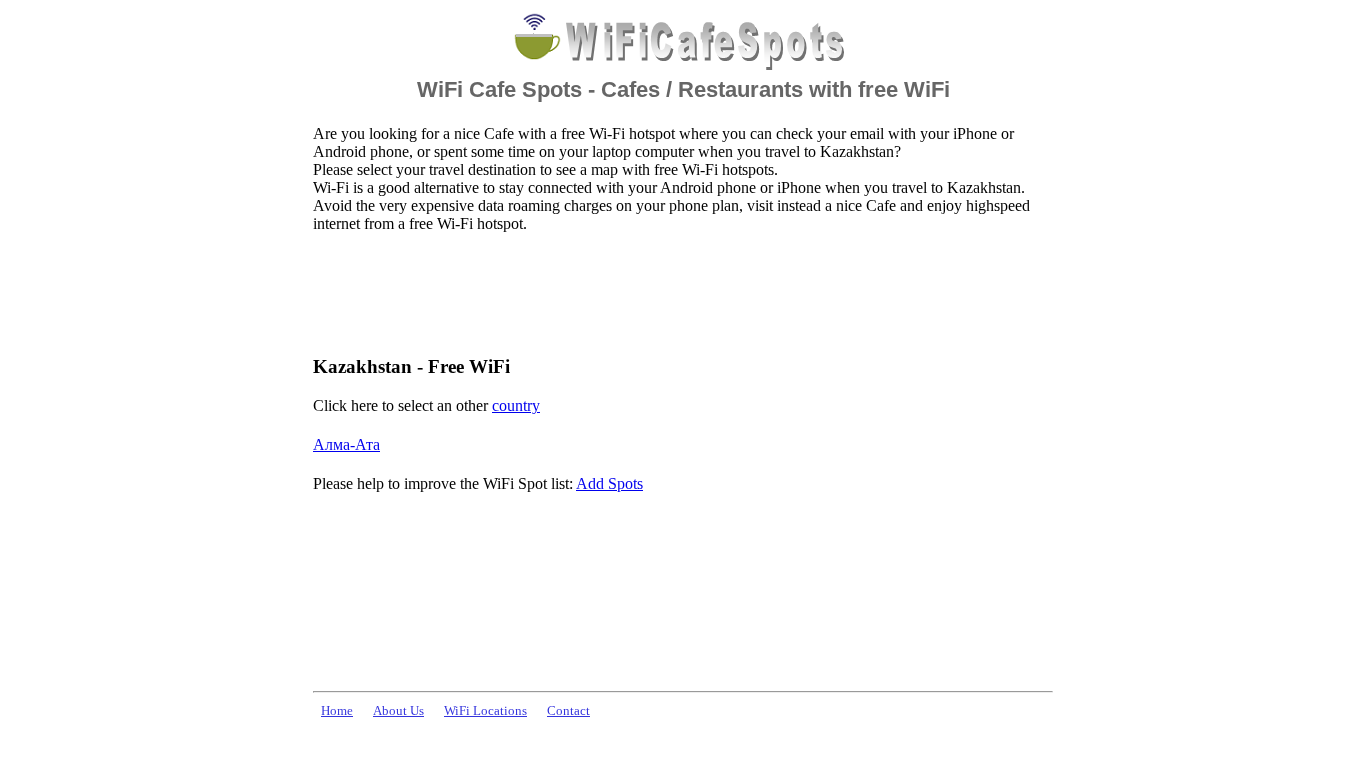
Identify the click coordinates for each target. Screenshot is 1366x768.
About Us (398, 711)
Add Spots (609, 483)
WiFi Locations (485, 711)
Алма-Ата (346, 444)
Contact (568, 711)
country (516, 405)
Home (337, 711)
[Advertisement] (677, 293)
